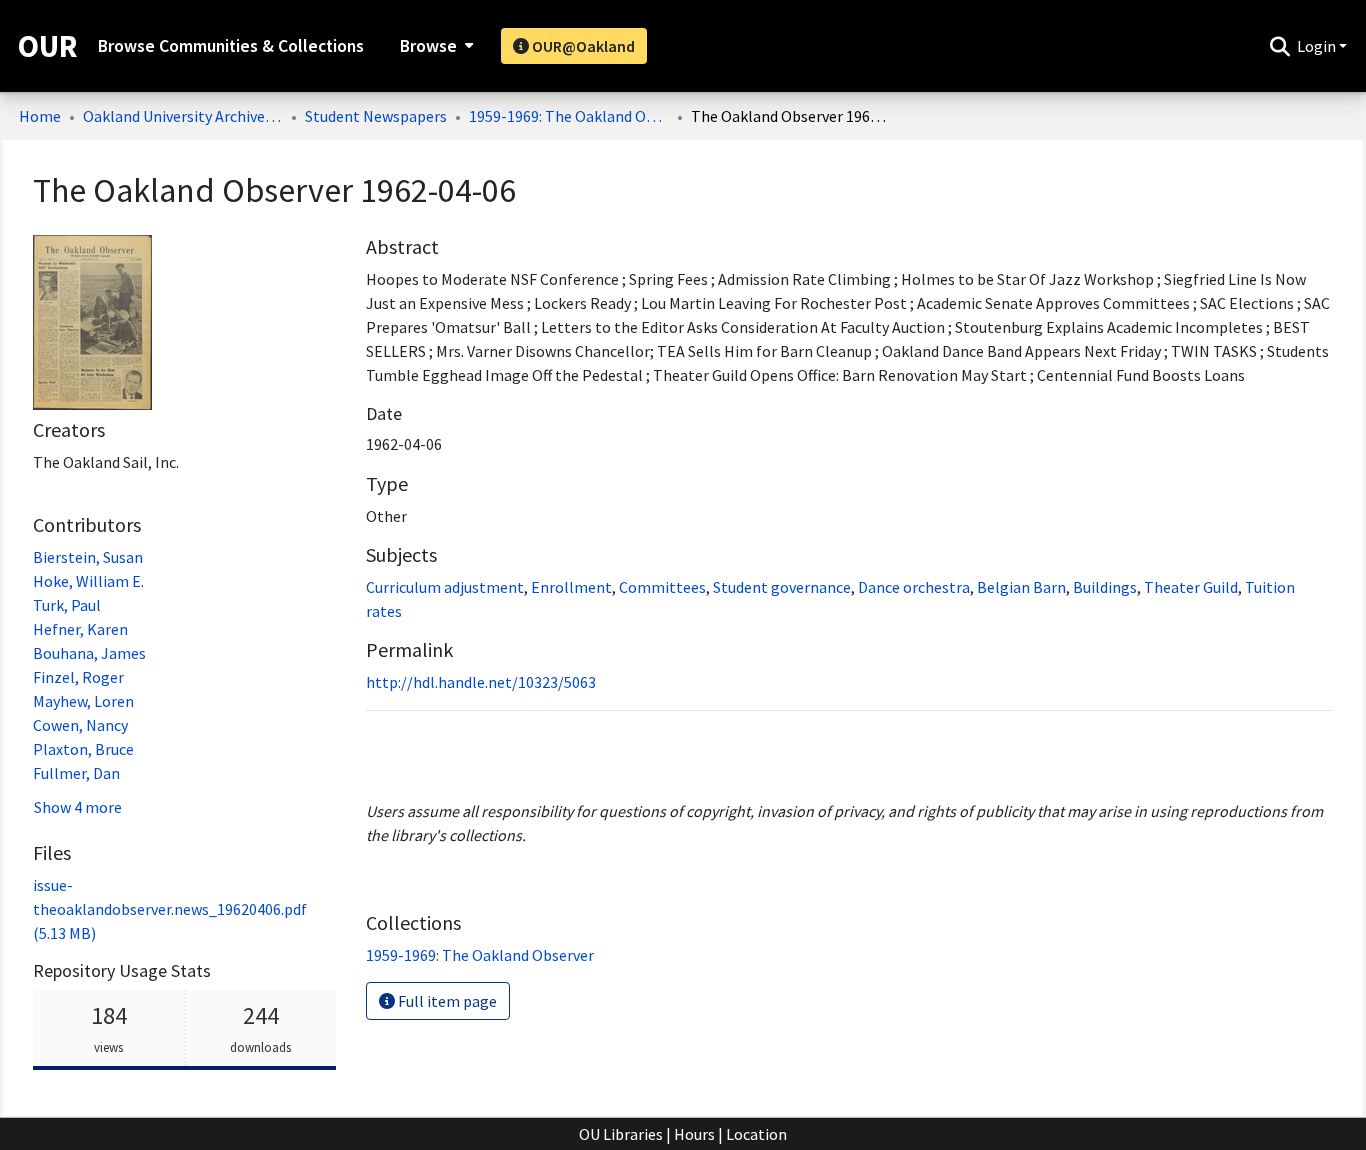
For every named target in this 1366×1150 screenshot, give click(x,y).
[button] (1279, 46)
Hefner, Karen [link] (80, 629)
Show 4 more (78, 807)
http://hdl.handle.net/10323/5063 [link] (481, 682)
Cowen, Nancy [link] (80, 725)
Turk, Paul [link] (67, 605)
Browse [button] (428, 46)
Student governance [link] (782, 587)
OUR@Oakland (582, 46)
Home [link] (40, 116)
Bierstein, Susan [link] (88, 557)
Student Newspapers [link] (376, 116)
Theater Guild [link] (1191, 587)
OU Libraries (621, 1134)
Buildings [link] (1105, 587)
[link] (170, 909)
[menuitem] (434, 46)
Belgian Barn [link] (1021, 587)
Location (756, 1134)
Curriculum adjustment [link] (445, 587)
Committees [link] (662, 587)
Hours (694, 1134)
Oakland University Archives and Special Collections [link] (183, 116)
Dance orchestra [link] (914, 587)
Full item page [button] (446, 1001)
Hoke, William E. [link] (88, 581)
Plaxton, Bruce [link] (83, 749)
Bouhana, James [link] (89, 653)
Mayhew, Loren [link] (83, 701)
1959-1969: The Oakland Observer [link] (569, 116)
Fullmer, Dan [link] (76, 773)
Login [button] (1318, 46)
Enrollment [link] (571, 587)
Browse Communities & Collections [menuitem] (231, 46)
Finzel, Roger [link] (78, 677)
